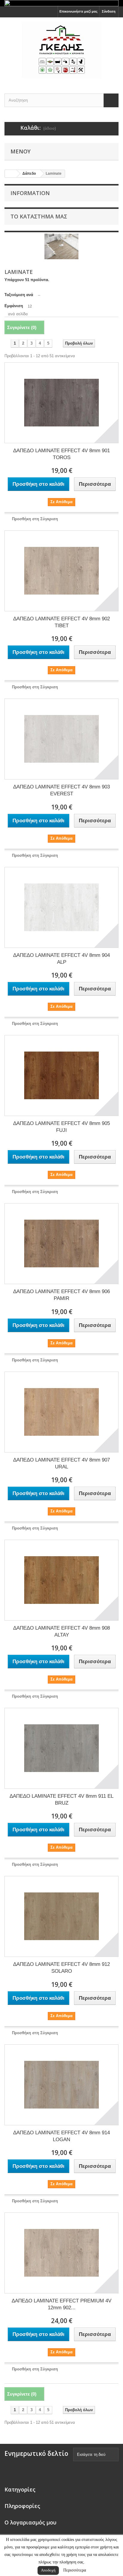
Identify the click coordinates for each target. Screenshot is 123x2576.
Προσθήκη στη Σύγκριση (35, 519)
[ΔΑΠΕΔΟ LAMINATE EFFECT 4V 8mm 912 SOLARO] (61, 1916)
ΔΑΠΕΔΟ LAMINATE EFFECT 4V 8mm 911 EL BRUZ (61, 1800)
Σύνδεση (109, 11)
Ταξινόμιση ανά (19, 295)
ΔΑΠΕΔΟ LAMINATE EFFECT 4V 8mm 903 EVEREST (61, 790)
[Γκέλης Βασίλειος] (61, 50)
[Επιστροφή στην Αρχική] (11, 174)
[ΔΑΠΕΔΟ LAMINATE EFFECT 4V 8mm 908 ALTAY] (61, 1580)
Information (30, 193)
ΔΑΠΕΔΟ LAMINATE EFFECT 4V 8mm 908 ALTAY (61, 1631)
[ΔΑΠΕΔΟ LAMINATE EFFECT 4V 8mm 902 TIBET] (61, 571)
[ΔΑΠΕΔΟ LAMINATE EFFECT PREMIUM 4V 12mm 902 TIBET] (61, 2253)
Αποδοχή (48, 2570)
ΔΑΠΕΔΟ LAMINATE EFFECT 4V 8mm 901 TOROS (61, 454)
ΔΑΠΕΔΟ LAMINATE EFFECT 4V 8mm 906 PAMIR (61, 1295)
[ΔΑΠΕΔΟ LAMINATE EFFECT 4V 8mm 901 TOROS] (61, 403)
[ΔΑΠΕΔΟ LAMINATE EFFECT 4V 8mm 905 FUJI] (61, 1076)
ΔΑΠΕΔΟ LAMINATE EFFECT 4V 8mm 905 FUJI (61, 1127)
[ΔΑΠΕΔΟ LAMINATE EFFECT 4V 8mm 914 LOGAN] (61, 2085)
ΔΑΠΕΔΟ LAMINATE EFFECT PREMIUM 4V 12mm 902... (61, 2304)
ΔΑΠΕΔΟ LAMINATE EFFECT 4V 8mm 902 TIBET (61, 622)
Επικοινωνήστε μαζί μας (79, 11)
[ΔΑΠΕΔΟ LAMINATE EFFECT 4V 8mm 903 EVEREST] (61, 739)
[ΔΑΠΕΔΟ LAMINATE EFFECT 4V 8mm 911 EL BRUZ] (61, 1748)
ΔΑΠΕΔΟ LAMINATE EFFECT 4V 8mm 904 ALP (61, 959)
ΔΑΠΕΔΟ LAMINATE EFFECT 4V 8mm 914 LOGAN (61, 2136)
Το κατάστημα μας (39, 216)
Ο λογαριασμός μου (30, 2522)
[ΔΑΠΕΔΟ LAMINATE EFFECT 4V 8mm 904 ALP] (61, 907)
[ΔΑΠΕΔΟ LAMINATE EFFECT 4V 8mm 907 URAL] (61, 1412)
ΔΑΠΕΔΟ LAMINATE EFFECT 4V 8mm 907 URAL (61, 1463)
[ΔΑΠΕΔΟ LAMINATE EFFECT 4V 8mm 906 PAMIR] (61, 1244)
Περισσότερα (75, 2570)
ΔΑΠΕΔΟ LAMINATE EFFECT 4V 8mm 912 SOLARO (61, 1968)
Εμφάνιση (14, 306)
